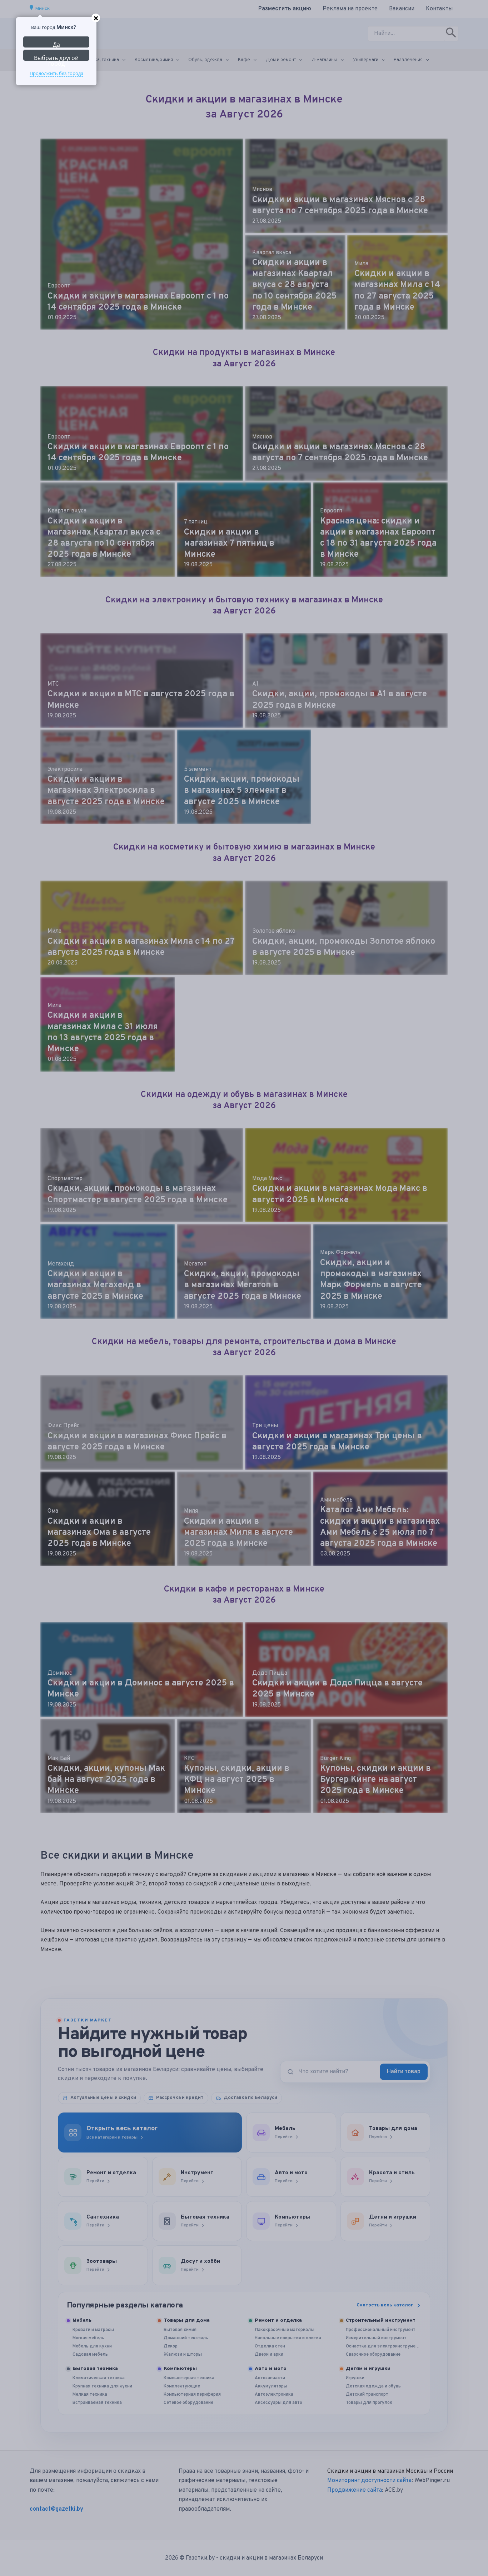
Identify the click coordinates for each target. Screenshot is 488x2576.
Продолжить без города (56, 73)
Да (56, 44)
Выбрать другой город (56, 57)
